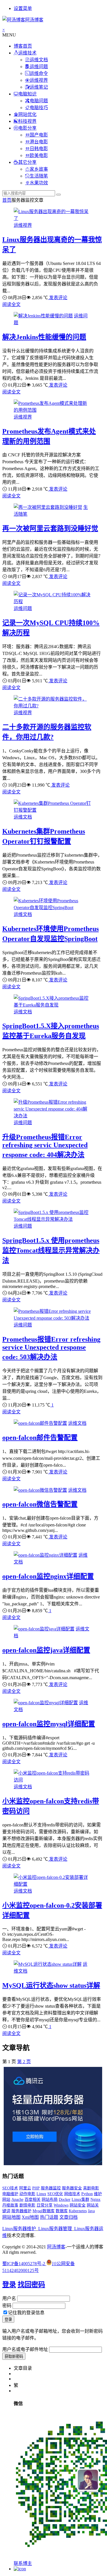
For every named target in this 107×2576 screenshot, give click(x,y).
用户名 (9, 2298)
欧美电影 (39, 155)
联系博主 (23, 2563)
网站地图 (11, 2217)
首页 (7, 200)
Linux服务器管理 (55, 2229)
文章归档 (68, 2217)
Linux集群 (80, 2200)
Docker (65, 2200)
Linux (41, 2194)
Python (87, 2194)
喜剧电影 (91, 2188)
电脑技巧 (39, 108)
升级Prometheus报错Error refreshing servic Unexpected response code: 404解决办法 (45, 1146)
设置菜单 (23, 8)
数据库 (62, 2211)
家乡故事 (39, 169)
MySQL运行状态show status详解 (51, 1985)
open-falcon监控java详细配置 (46, 1650)
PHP (36, 2188)
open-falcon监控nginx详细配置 (48, 1576)
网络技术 (72, 2194)
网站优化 (27, 114)
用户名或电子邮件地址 (25, 2349)
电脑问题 (39, 101)
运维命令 (39, 73)
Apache (17, 2200)
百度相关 (33, 2200)
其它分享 (27, 162)
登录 (9, 2285)
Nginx (95, 2200)
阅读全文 (11, 304)
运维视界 (39, 80)
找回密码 (31, 2285)
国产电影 (39, 135)
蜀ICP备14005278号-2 (24, 2264)
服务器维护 (21, 2211)
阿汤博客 (56, 2247)
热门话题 (49, 2217)
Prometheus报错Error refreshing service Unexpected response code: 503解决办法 (51, 1348)
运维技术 (27, 53)
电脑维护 (10, 2194)
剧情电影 (27, 2205)
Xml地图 (30, 2217)
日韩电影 (39, 149)
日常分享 (45, 2205)
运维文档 (39, 60)
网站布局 (50, 2200)
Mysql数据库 (44, 2211)
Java (91, 2211)
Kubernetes (78, 2211)
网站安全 (78, 2205)
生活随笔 (39, 176)
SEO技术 (10, 2188)
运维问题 (39, 67)
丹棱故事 (10, 2205)
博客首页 (23, 46)
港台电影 (39, 142)
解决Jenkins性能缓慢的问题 (44, 337)
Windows (61, 2205)
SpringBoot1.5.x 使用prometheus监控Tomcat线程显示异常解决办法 (51, 1250)
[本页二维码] (20, 2569)
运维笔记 (39, 87)
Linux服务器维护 (19, 2229)
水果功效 (39, 183)
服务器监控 (51, 2188)
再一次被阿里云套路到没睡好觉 (50, 528)
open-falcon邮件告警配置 (40, 1438)
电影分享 (27, 128)
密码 (7, 2305)
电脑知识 (27, 94)
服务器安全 (72, 2188)
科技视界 (27, 121)
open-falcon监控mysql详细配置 (49, 1724)
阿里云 (25, 2188)
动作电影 (27, 2194)
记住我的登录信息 (26, 2313)
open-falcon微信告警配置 (40, 1504)
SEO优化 (55, 2194)
